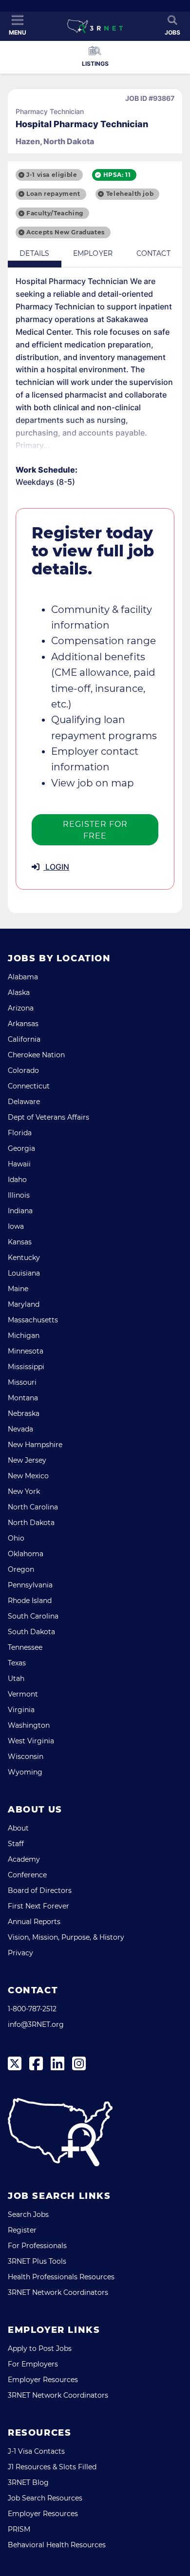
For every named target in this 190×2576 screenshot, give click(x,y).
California (24, 1039)
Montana (23, 1398)
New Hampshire (35, 1445)
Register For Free (95, 830)
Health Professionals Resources (61, 2277)
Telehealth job (130, 194)
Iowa (16, 1226)
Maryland (24, 1304)
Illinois (19, 1195)
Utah (16, 1679)
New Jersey (27, 1460)
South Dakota (31, 1632)
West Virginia (31, 1741)
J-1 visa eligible (52, 175)
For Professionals (37, 2246)
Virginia (21, 1710)
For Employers (33, 2364)
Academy (24, 1859)
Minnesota (26, 1351)
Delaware (24, 1102)
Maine (18, 1289)
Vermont (23, 1694)
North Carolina (33, 1507)
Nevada (20, 1429)
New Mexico (28, 1476)
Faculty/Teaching (55, 213)
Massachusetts (33, 1320)
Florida (20, 1133)
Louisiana (24, 1273)
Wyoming (25, 1772)
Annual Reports (34, 1922)
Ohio (16, 1538)
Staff (16, 1844)
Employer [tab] (93, 253)
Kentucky (24, 1258)
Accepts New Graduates (66, 232)
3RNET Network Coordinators (58, 2292)
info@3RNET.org (36, 2024)
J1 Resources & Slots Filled (52, 2467)
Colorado (23, 1070)
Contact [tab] (153, 253)
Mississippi (26, 1367)
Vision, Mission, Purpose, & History (66, 1937)
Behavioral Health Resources (57, 2545)
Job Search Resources (45, 2498)
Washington (29, 1725)
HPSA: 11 (117, 175)
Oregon (21, 1569)
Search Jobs (28, 2214)
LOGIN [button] (56, 867)
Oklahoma (26, 1554)
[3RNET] (95, 26)
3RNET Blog (28, 2482)
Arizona (21, 1008)
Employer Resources (43, 2380)
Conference (27, 1875)
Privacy (20, 1953)
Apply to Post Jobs (40, 2348)
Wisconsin (26, 1756)
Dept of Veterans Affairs (48, 1117)
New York (24, 1491)
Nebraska (24, 1413)
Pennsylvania (30, 1585)
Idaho (17, 1180)
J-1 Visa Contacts (36, 2451)
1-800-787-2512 (32, 2009)
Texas (17, 1663)
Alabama (23, 977)
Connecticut (29, 1086)
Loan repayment (53, 194)
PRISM (19, 2529)
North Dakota (31, 1523)
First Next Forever (38, 1906)
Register (22, 2230)
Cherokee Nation (36, 1055)
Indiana (20, 1211)
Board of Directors (40, 1890)
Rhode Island (30, 1601)
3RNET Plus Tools (37, 2261)
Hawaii (19, 1164)
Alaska (19, 992)
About (18, 1828)
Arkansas (23, 1024)
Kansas (20, 1242)
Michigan (24, 1336)
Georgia (21, 1148)
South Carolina (33, 1616)
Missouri (22, 1382)
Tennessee (25, 1647)
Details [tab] (34, 253)
